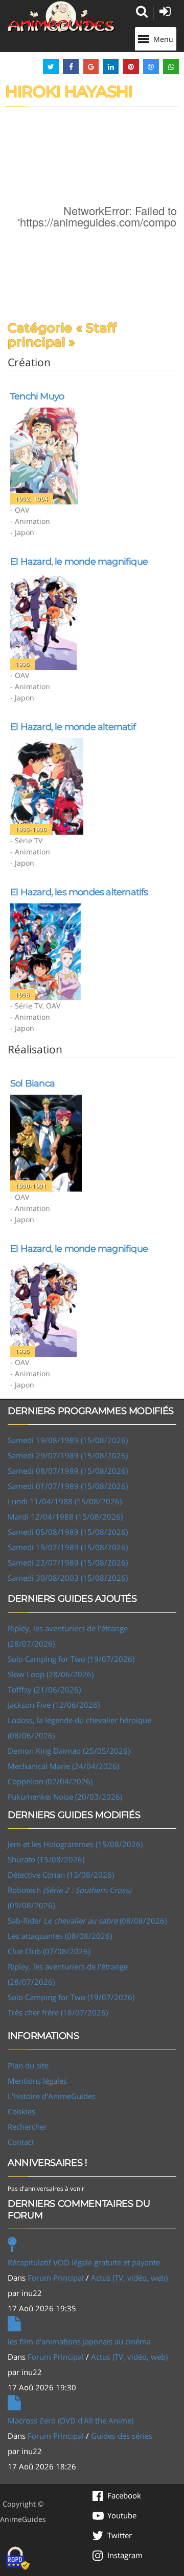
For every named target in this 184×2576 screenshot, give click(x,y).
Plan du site (28, 2065)
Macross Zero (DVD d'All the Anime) (71, 2420)
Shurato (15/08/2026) (46, 1859)
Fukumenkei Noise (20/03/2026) (65, 1797)
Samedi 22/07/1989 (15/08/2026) (68, 1562)
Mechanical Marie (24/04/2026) (63, 1766)
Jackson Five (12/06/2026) (54, 1705)
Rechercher (27, 2127)
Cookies (21, 2111)
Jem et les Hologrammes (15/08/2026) (75, 1844)
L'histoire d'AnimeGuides (52, 2096)
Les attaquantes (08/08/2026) (60, 1936)
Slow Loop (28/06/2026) (51, 1674)
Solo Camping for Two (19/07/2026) (71, 1659)
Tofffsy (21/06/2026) (44, 1689)
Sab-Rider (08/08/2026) (87, 1921)
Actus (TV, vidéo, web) (129, 2278)
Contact (21, 2142)
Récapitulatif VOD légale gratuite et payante (84, 2262)
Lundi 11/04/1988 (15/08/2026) (65, 1501)
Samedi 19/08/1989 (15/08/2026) (68, 1440)
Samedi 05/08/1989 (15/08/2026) (68, 1532)
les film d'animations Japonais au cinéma (79, 2341)
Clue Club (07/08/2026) (49, 1951)
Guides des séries (122, 2436)
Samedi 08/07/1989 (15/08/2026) (68, 1471)
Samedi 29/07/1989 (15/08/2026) (68, 1455)
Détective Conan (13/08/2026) (61, 1875)
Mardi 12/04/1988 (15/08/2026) (65, 1517)
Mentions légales (37, 2081)
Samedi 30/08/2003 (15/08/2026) (68, 1578)
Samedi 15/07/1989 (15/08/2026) (68, 1547)
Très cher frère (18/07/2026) (58, 2012)
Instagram (125, 2555)
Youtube (122, 2515)
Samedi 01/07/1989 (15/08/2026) (68, 1486)
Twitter (120, 2535)
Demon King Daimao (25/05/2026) (69, 1751)
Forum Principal (56, 2278)
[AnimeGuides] (61, 17)
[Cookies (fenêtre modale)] (18, 2559)
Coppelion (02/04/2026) (50, 1781)
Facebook (124, 2495)
